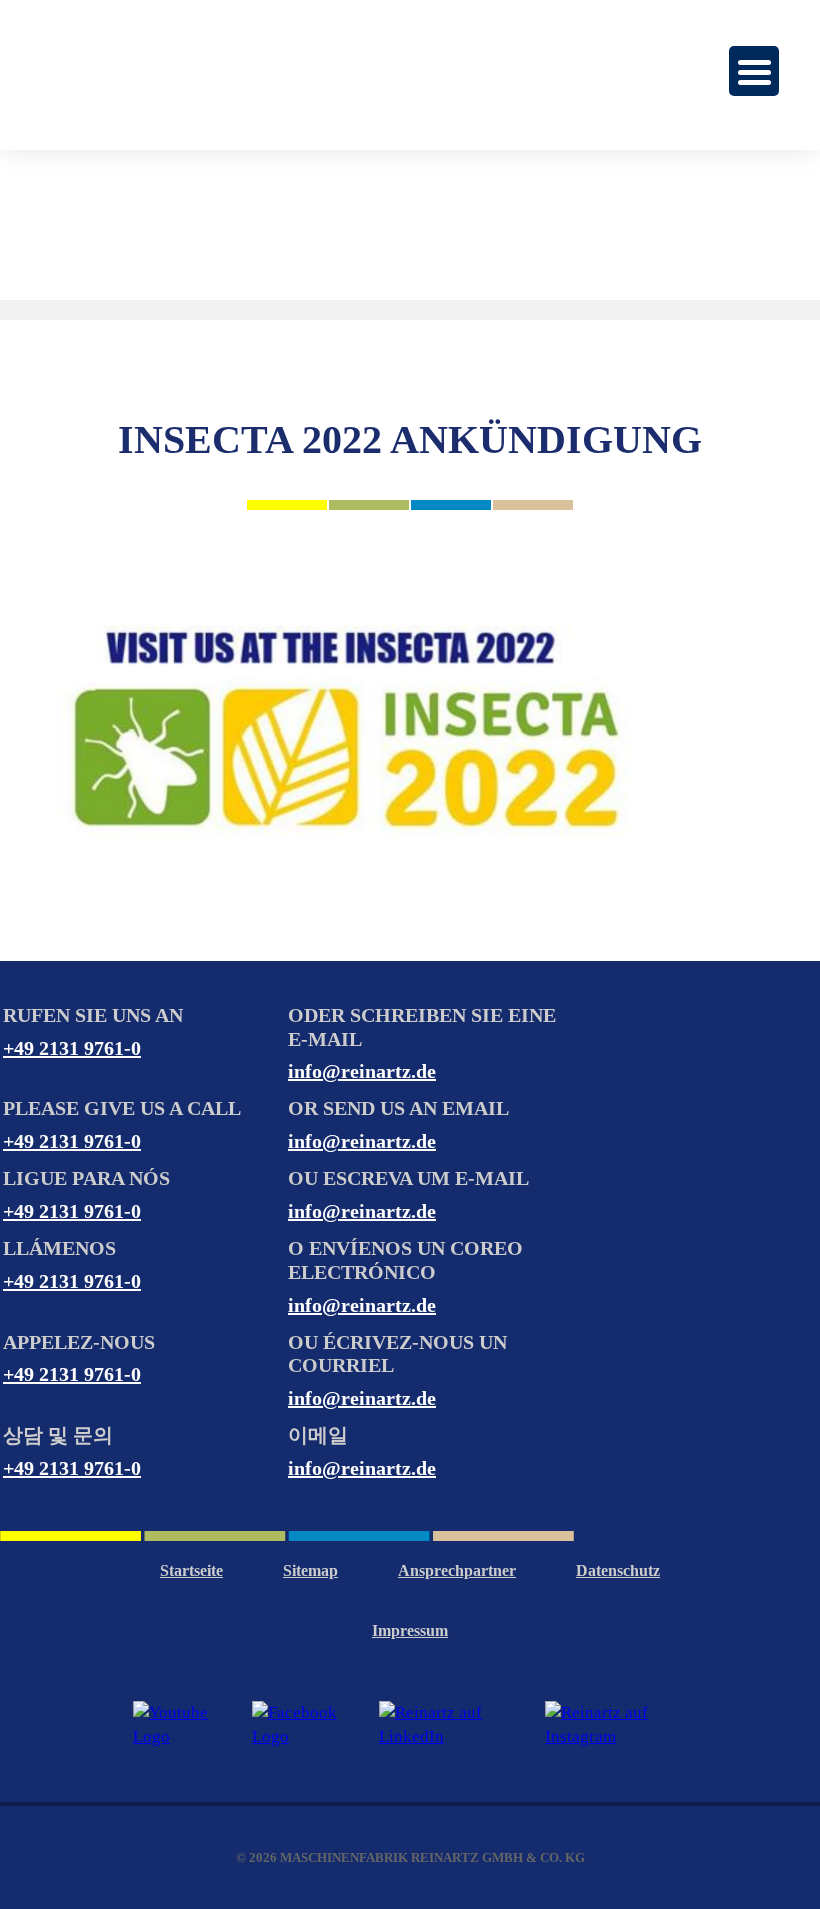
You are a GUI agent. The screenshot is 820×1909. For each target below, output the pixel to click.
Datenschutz (618, 1570)
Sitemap (310, 1570)
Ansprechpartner (457, 1570)
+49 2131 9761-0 (72, 1048)
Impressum (410, 1630)
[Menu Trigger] (754, 71)
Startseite (191, 1570)
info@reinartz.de (362, 1071)
